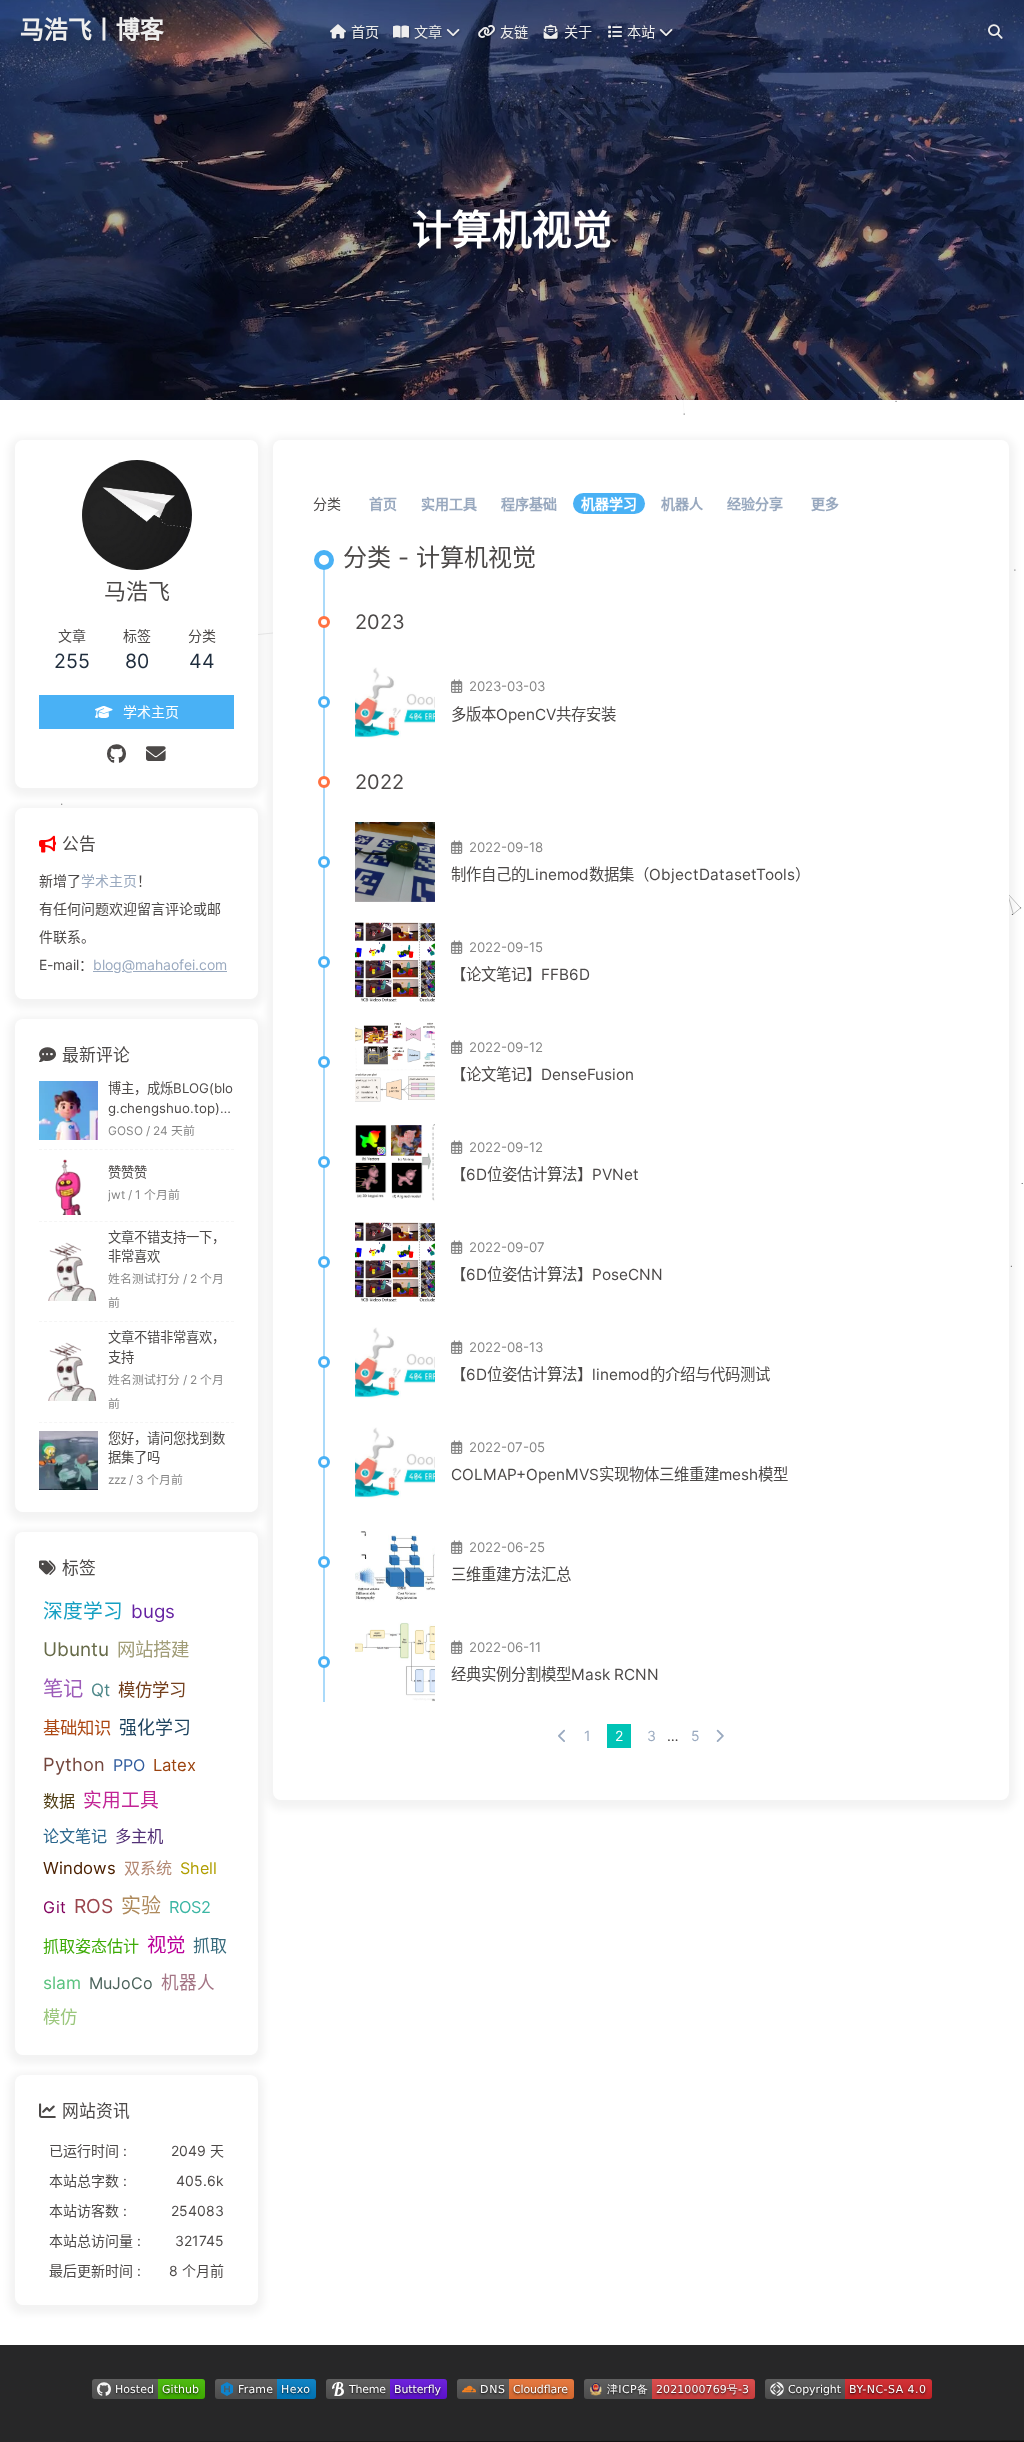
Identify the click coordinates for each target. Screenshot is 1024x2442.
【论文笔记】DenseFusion (542, 1074)
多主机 (139, 1836)
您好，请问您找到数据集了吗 (166, 1448)
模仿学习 (152, 1689)
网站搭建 (153, 1649)
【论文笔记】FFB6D (520, 974)
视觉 (166, 1945)
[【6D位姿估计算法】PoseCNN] (395, 1262)
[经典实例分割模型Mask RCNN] (395, 1662)
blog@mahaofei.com (160, 964)
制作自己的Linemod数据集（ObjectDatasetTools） (630, 874)
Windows (79, 1868)
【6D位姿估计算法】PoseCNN (557, 1274)
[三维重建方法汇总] (395, 1562)
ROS (93, 1906)
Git (54, 1907)
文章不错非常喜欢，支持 (166, 1347)
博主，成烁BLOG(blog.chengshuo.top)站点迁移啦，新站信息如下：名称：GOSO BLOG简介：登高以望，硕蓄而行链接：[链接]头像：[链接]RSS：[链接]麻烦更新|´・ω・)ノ (170, 1099)
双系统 (148, 1868)
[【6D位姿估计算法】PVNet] (395, 1162)
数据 (59, 1801)
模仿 (60, 2016)
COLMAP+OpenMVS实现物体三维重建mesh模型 (619, 1474)
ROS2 (190, 1907)
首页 (383, 503)
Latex (174, 1765)
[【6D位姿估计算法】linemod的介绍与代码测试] (395, 1362)
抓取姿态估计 (91, 1946)
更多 (825, 503)
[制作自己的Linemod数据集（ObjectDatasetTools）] (395, 862)
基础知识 (77, 1727)
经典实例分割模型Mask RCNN (555, 1674)
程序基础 (529, 503)
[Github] (116, 754)
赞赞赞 (127, 1172)
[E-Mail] (156, 754)
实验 (141, 1906)
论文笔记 (75, 1836)
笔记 (63, 1688)
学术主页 (109, 880)
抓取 (210, 1946)
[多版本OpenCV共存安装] (395, 702)
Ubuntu (76, 1649)
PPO (129, 1765)
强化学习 (155, 1727)
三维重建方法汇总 (511, 1574)
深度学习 (83, 1611)
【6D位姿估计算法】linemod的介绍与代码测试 (610, 1374)
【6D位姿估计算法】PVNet (545, 1174)
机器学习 (609, 503)
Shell (198, 1868)
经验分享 (755, 503)
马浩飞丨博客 (92, 29)
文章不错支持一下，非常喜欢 (166, 1247)
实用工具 (449, 503)
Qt (100, 1689)
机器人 (682, 503)
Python (74, 1764)
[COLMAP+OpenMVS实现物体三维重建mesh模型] (395, 1462)
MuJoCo (121, 1983)
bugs (153, 1611)
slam (62, 1982)
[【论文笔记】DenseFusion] (395, 1062)
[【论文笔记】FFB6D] (395, 962)
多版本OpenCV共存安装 (533, 714)
